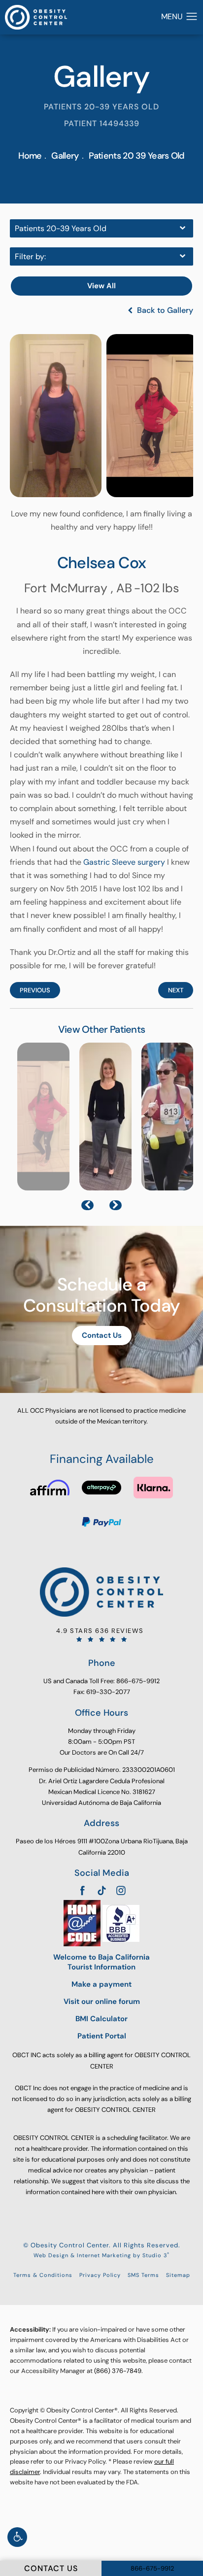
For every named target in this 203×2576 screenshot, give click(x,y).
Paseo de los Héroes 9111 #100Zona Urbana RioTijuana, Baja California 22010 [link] (102, 1847)
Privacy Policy (100, 2275)
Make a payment (101, 1984)
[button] (17, 2537)
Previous (35, 990)
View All (101, 286)
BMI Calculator (101, 2019)
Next (176, 990)
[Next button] (116, 1205)
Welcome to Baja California (101, 1962)
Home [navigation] (30, 156)
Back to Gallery (164, 310)
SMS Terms (143, 2275)
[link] (101, 1635)
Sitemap (178, 2275)
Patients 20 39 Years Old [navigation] (137, 156)
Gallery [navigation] (65, 156)
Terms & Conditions (43, 2275)
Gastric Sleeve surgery (124, 862)
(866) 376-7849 (118, 2371)
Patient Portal (102, 2036)
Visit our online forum (102, 2002)
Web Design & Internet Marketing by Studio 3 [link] (101, 2255)
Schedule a (101, 1295)
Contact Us (102, 1335)
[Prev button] (87, 1205)
